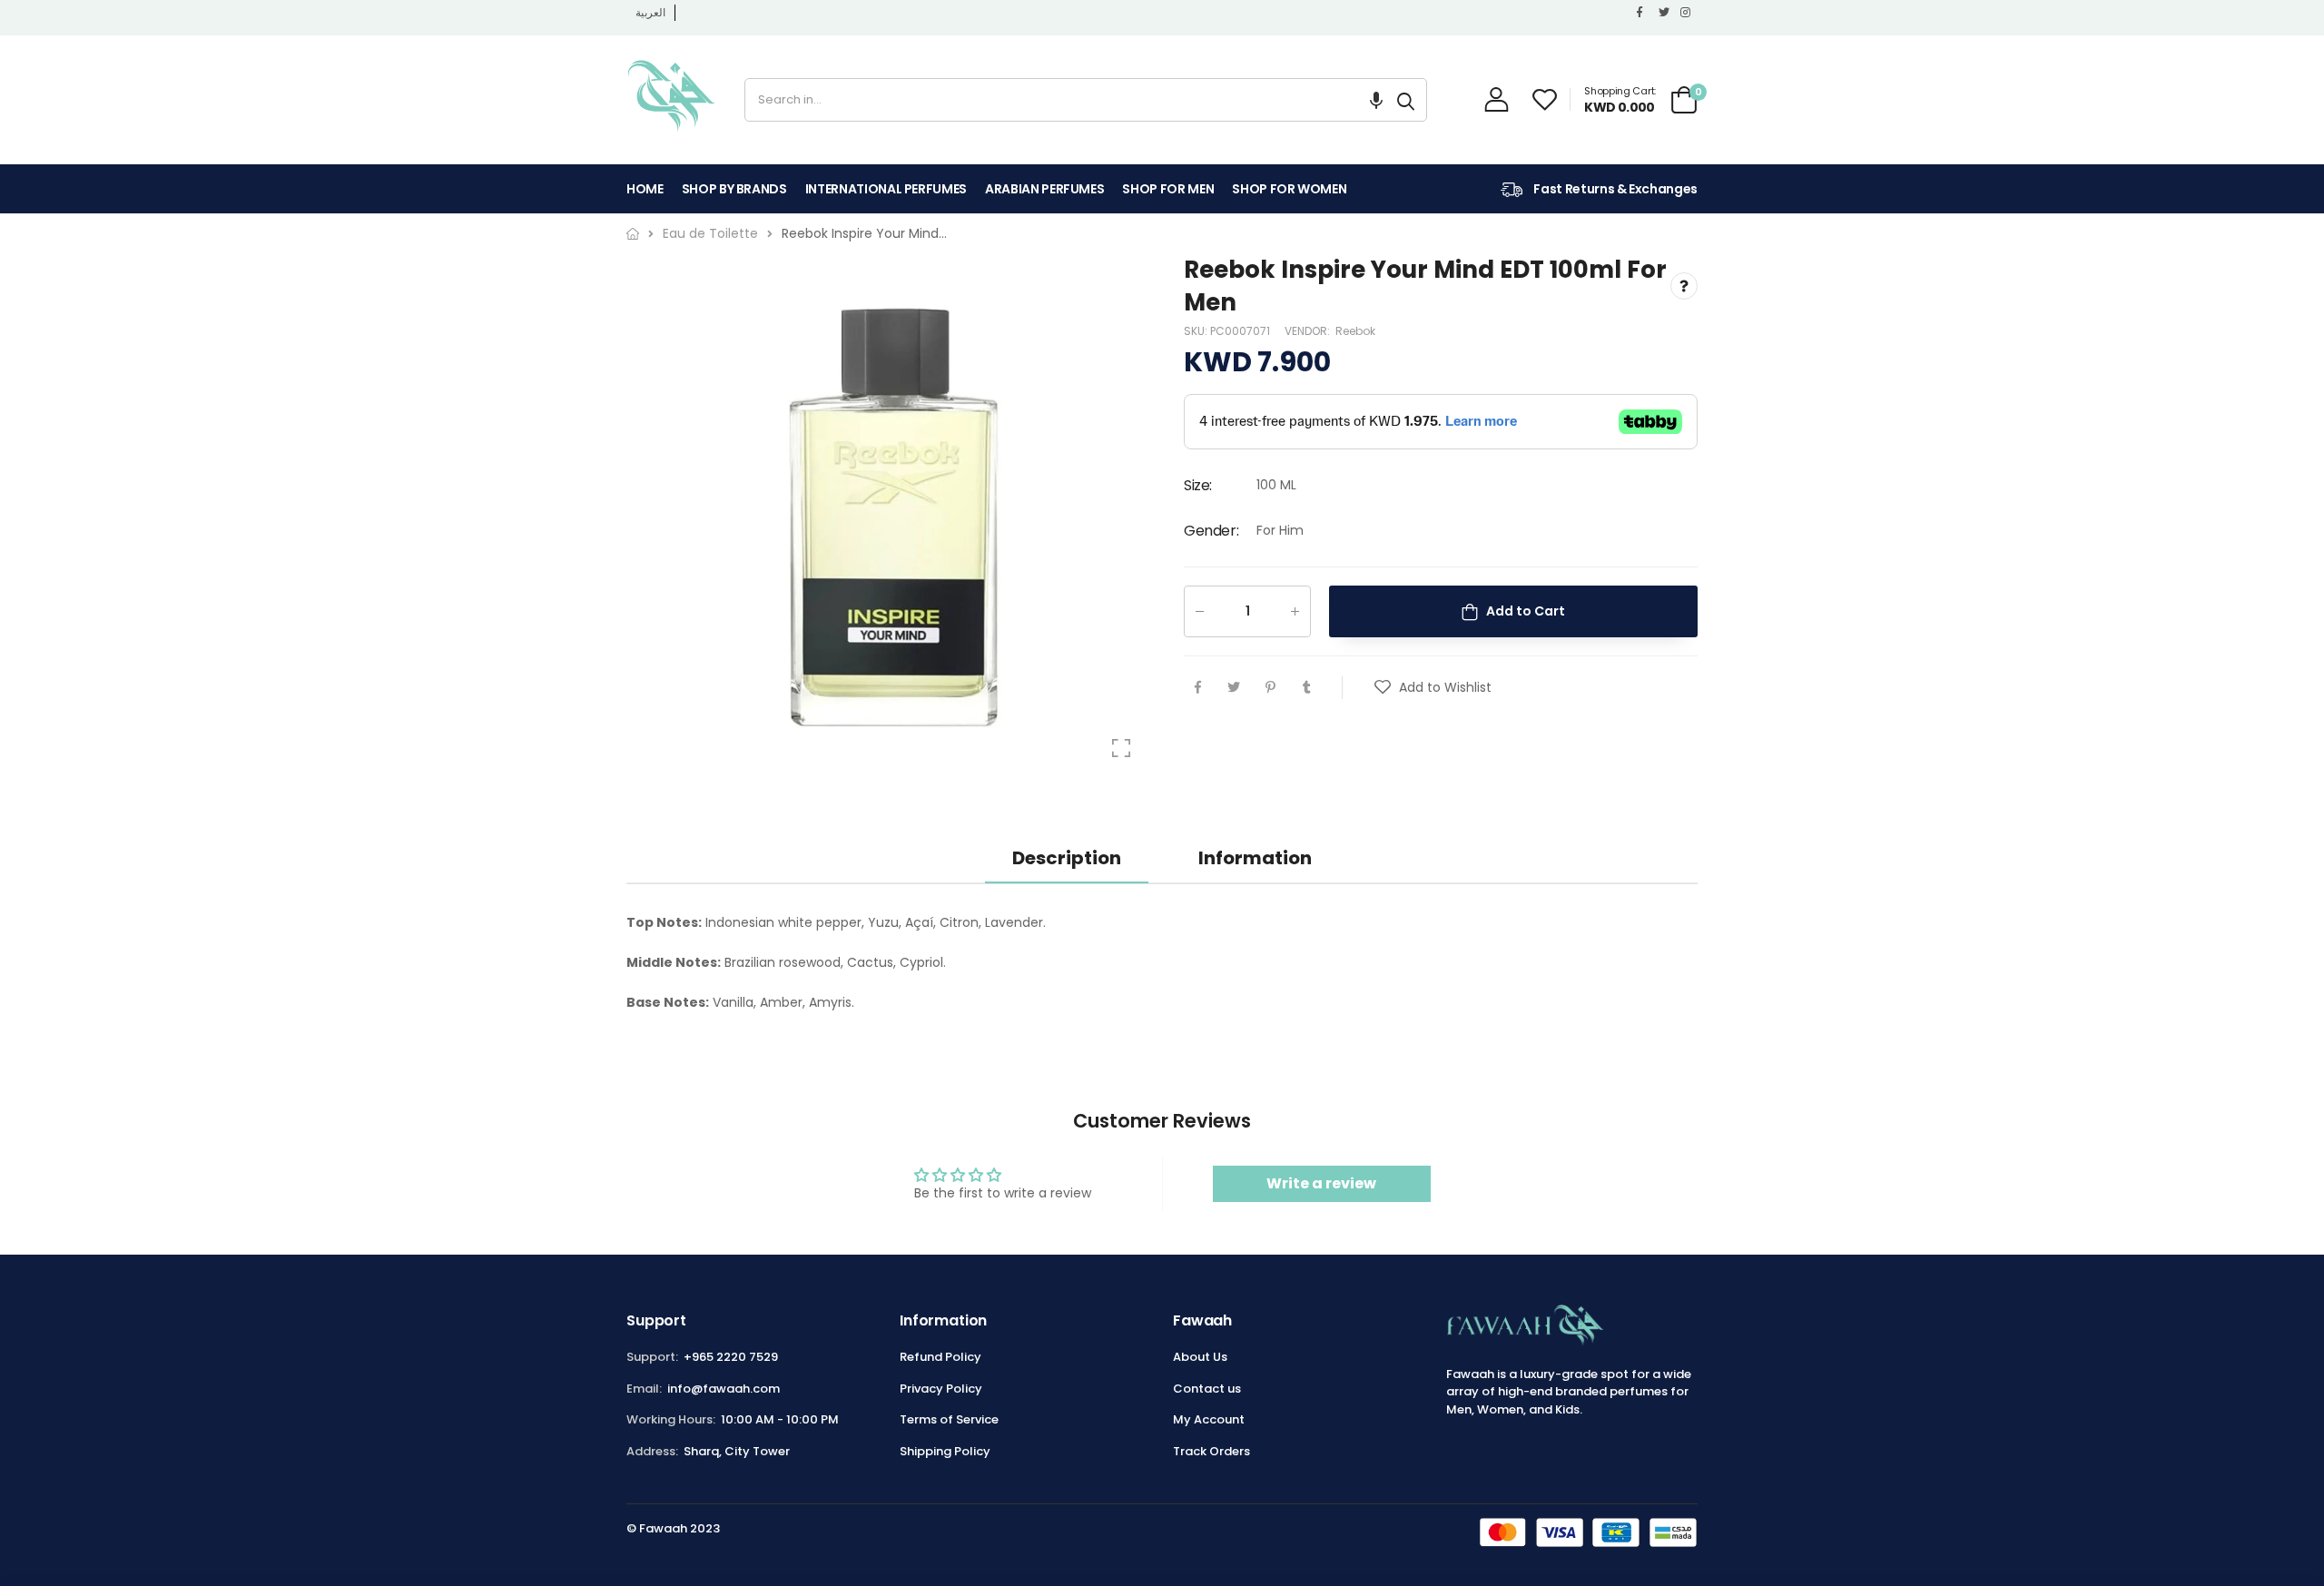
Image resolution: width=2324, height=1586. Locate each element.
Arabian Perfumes (1044, 189)
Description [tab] (1067, 858)
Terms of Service (949, 1419)
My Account (1209, 1419)
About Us (1200, 1357)
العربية (650, 12)
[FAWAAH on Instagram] (1687, 13)
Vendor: (1309, 331)
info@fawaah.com (724, 1389)
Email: (644, 1389)
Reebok (1355, 331)
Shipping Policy (945, 1451)
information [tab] (1255, 858)
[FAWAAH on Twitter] (1665, 13)
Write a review (1321, 1183)
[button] (1376, 100)
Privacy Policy (941, 1389)
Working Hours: (671, 1419)
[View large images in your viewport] (1121, 748)
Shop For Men (1168, 189)
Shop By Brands (734, 189)
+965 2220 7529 (731, 1357)
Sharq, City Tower (737, 1451)
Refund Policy (940, 1357)
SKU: (1197, 331)
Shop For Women (1289, 189)
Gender (1211, 531)
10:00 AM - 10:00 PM (780, 1419)
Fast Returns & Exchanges (1615, 189)
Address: (652, 1451)
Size (1198, 486)
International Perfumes (886, 189)
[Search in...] (1406, 100)
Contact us (1207, 1389)
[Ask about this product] (1684, 287)
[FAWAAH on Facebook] (1643, 13)
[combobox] (1065, 100)
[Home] (633, 234)
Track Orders (1211, 1451)
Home (645, 189)
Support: (652, 1357)
